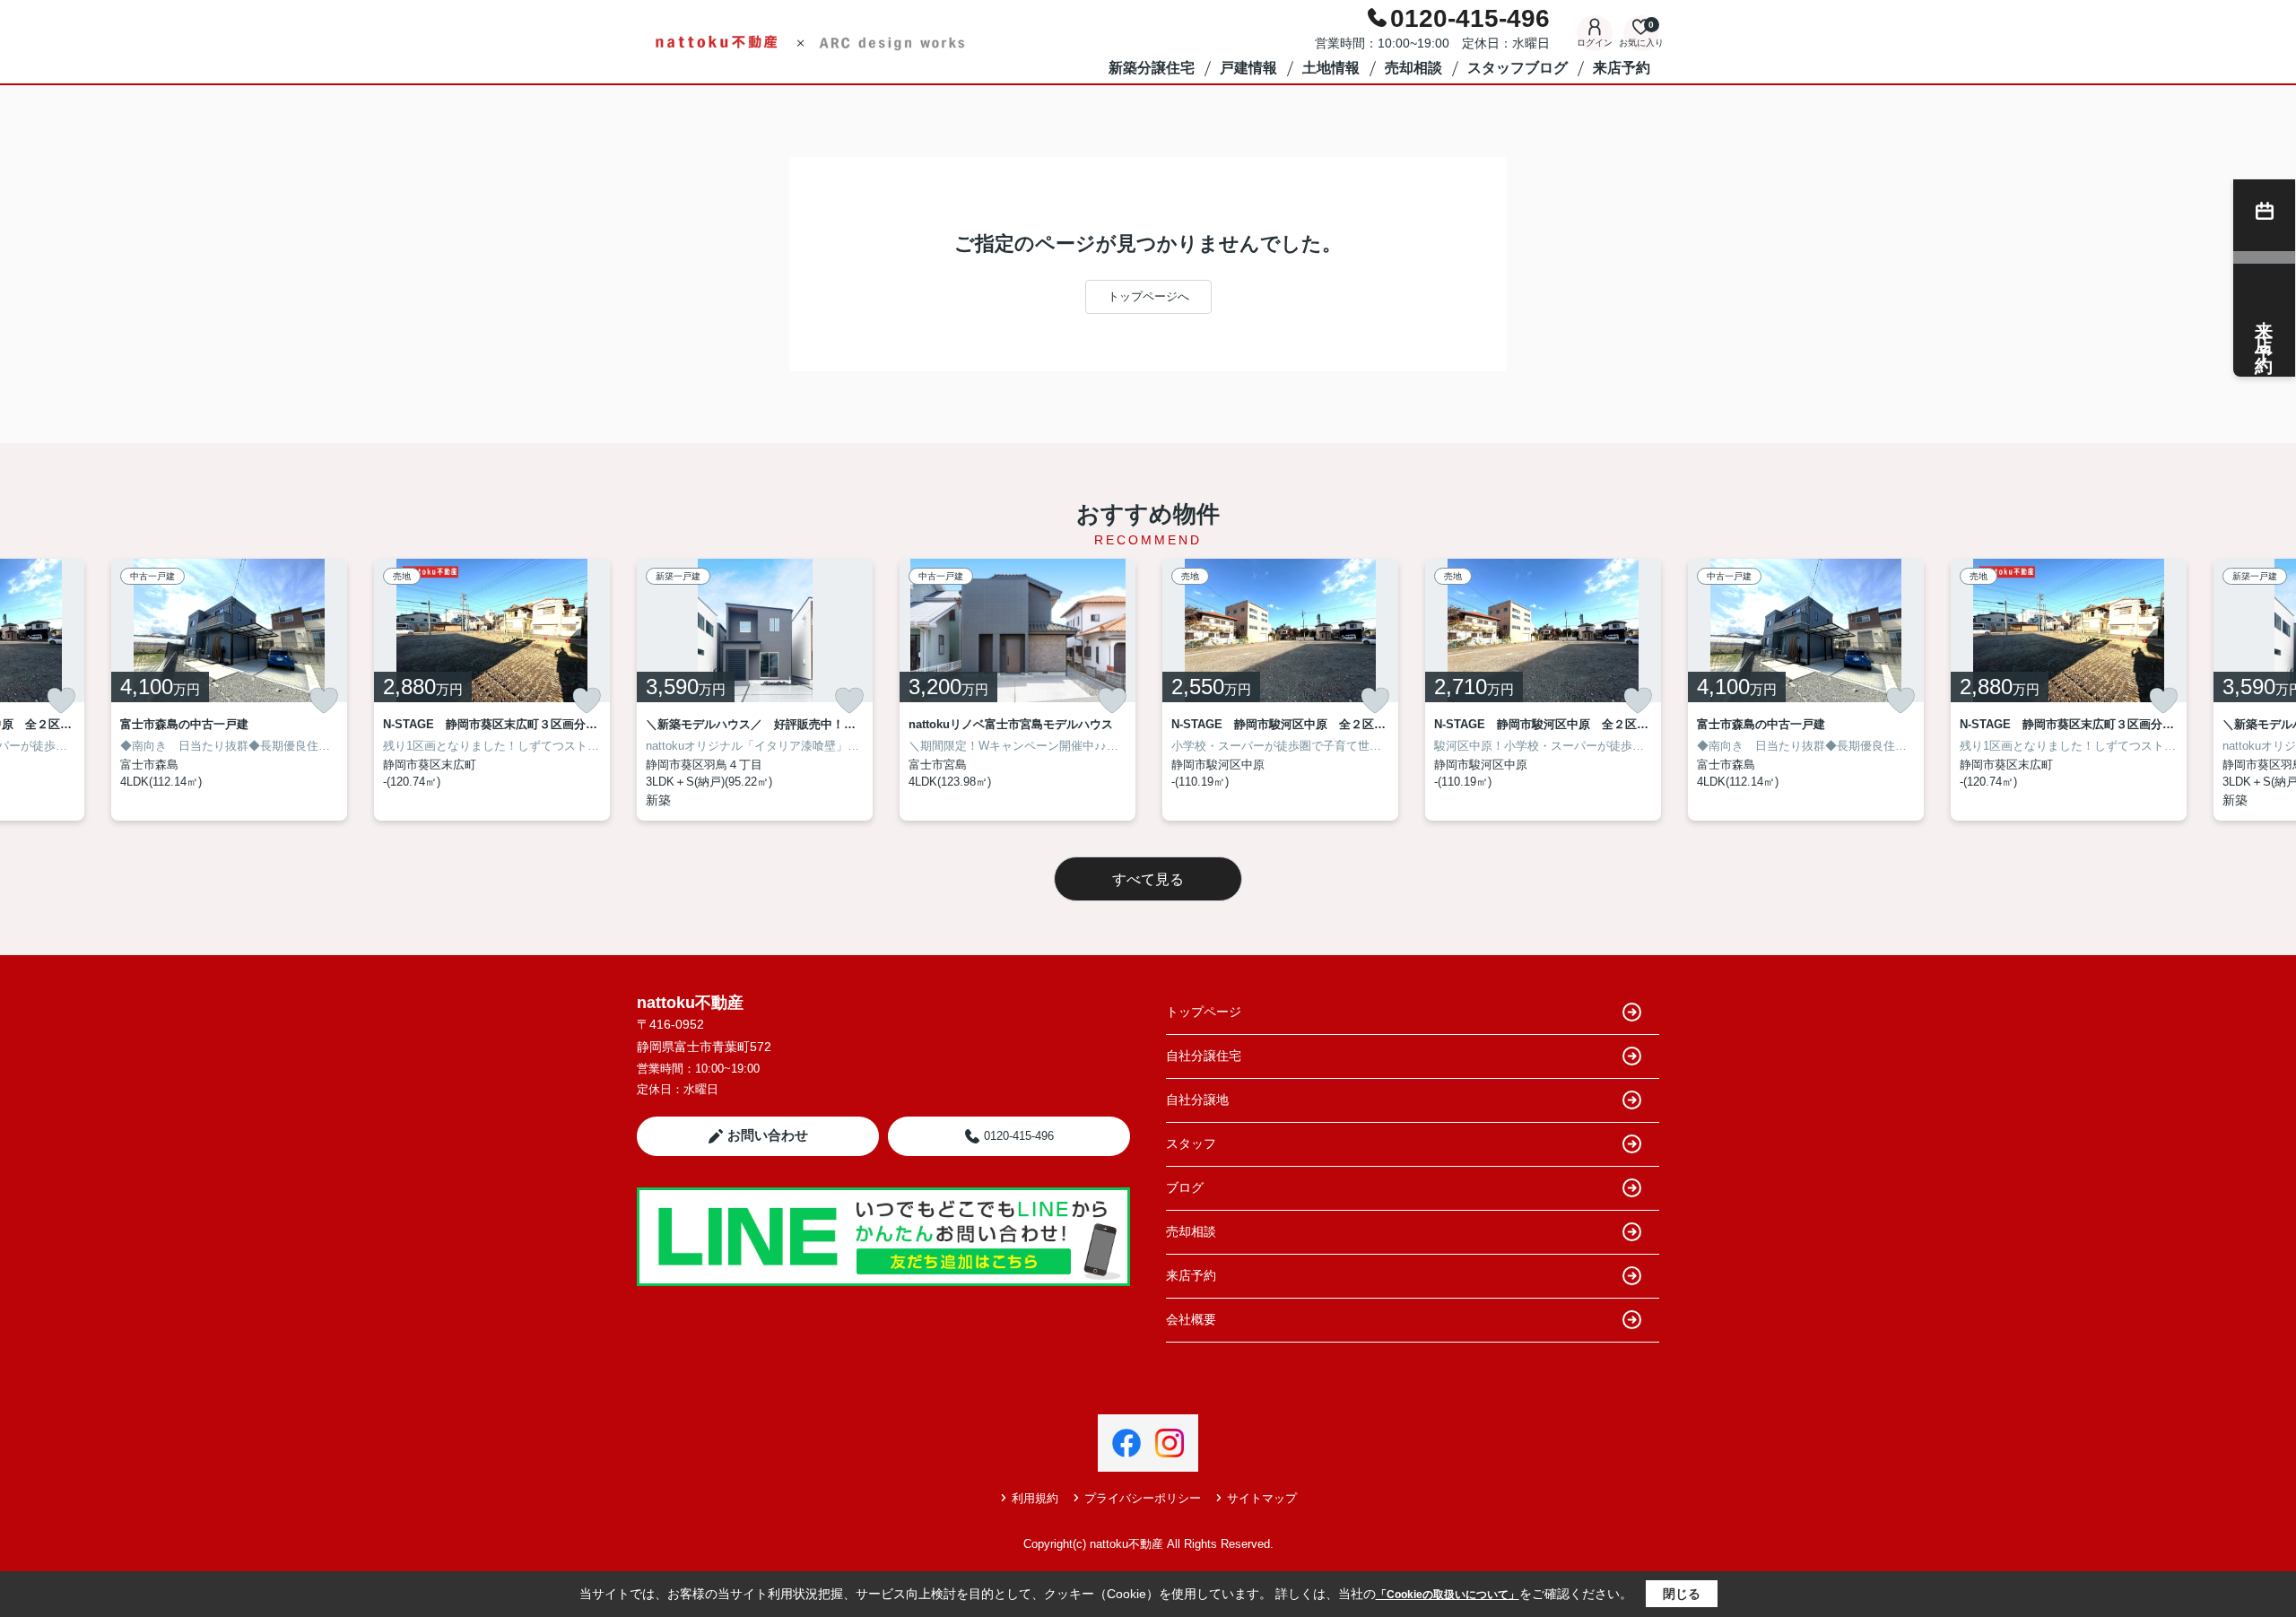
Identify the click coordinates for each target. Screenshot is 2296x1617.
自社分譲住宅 (1204, 1056)
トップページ (1204, 1012)
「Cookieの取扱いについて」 (1448, 1595)
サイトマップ (1262, 1498)
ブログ (1185, 1187)
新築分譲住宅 (1152, 68)
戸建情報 (1248, 68)
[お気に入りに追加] (61, 700)
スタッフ (1191, 1143)
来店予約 (1622, 68)
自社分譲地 (1197, 1100)
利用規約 (1035, 1498)
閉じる (1682, 1594)
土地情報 (1331, 68)
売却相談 (1413, 68)
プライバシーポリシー (1143, 1498)
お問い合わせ (768, 1135)
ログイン (1595, 43)
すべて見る (1148, 879)
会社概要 (1191, 1319)
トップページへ (1148, 296)
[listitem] (755, 690)
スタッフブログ (1518, 68)
